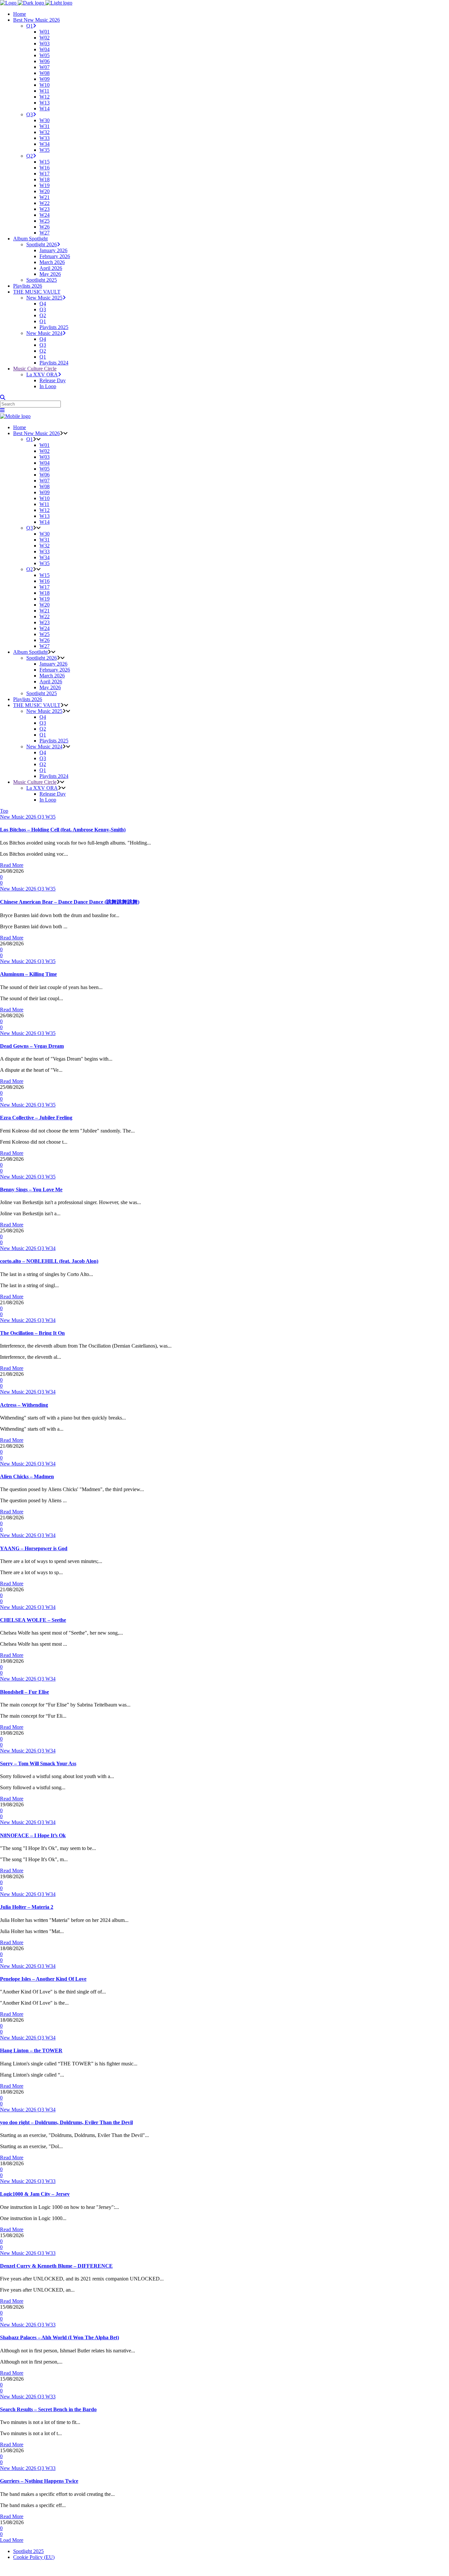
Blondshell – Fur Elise (24, 1692)
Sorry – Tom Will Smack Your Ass (38, 1763)
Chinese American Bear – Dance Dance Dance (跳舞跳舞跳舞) (70, 902)
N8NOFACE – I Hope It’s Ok (33, 1835)
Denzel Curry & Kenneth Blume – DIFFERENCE (56, 2266)
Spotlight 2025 (28, 2551)
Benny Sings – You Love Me (31, 1189)
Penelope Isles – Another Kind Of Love (43, 1979)
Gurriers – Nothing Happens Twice (39, 2481)
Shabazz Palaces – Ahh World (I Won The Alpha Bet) (59, 2337)
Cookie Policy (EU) (34, 2557)
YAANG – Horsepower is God (34, 1548)
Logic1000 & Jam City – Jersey (35, 2194)
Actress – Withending (24, 1405)
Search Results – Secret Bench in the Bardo (48, 2409)
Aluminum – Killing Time (28, 974)
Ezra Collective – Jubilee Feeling (36, 1118)
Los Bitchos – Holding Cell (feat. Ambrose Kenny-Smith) (63, 830)
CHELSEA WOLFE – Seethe (33, 1620)
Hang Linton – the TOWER (31, 2050)
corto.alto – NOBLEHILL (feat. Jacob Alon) (49, 1261)
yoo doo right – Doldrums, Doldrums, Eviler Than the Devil (66, 2122)
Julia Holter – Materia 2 (27, 1907)
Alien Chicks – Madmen (27, 1476)
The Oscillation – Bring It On (32, 1333)
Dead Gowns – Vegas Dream (32, 1046)
